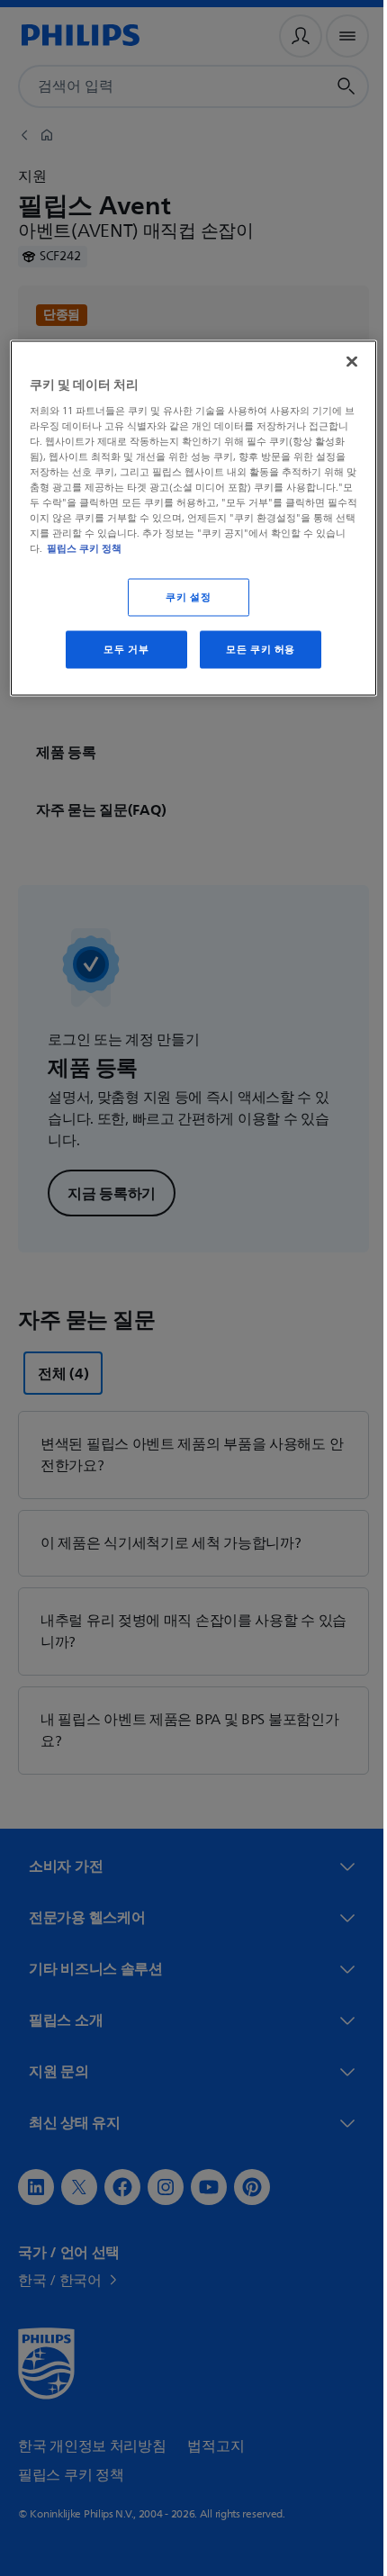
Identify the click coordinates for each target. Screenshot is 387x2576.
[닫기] (339, 362)
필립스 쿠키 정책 (195, 548)
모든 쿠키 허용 (254, 650)
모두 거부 (120, 650)
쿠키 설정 (182, 597)
